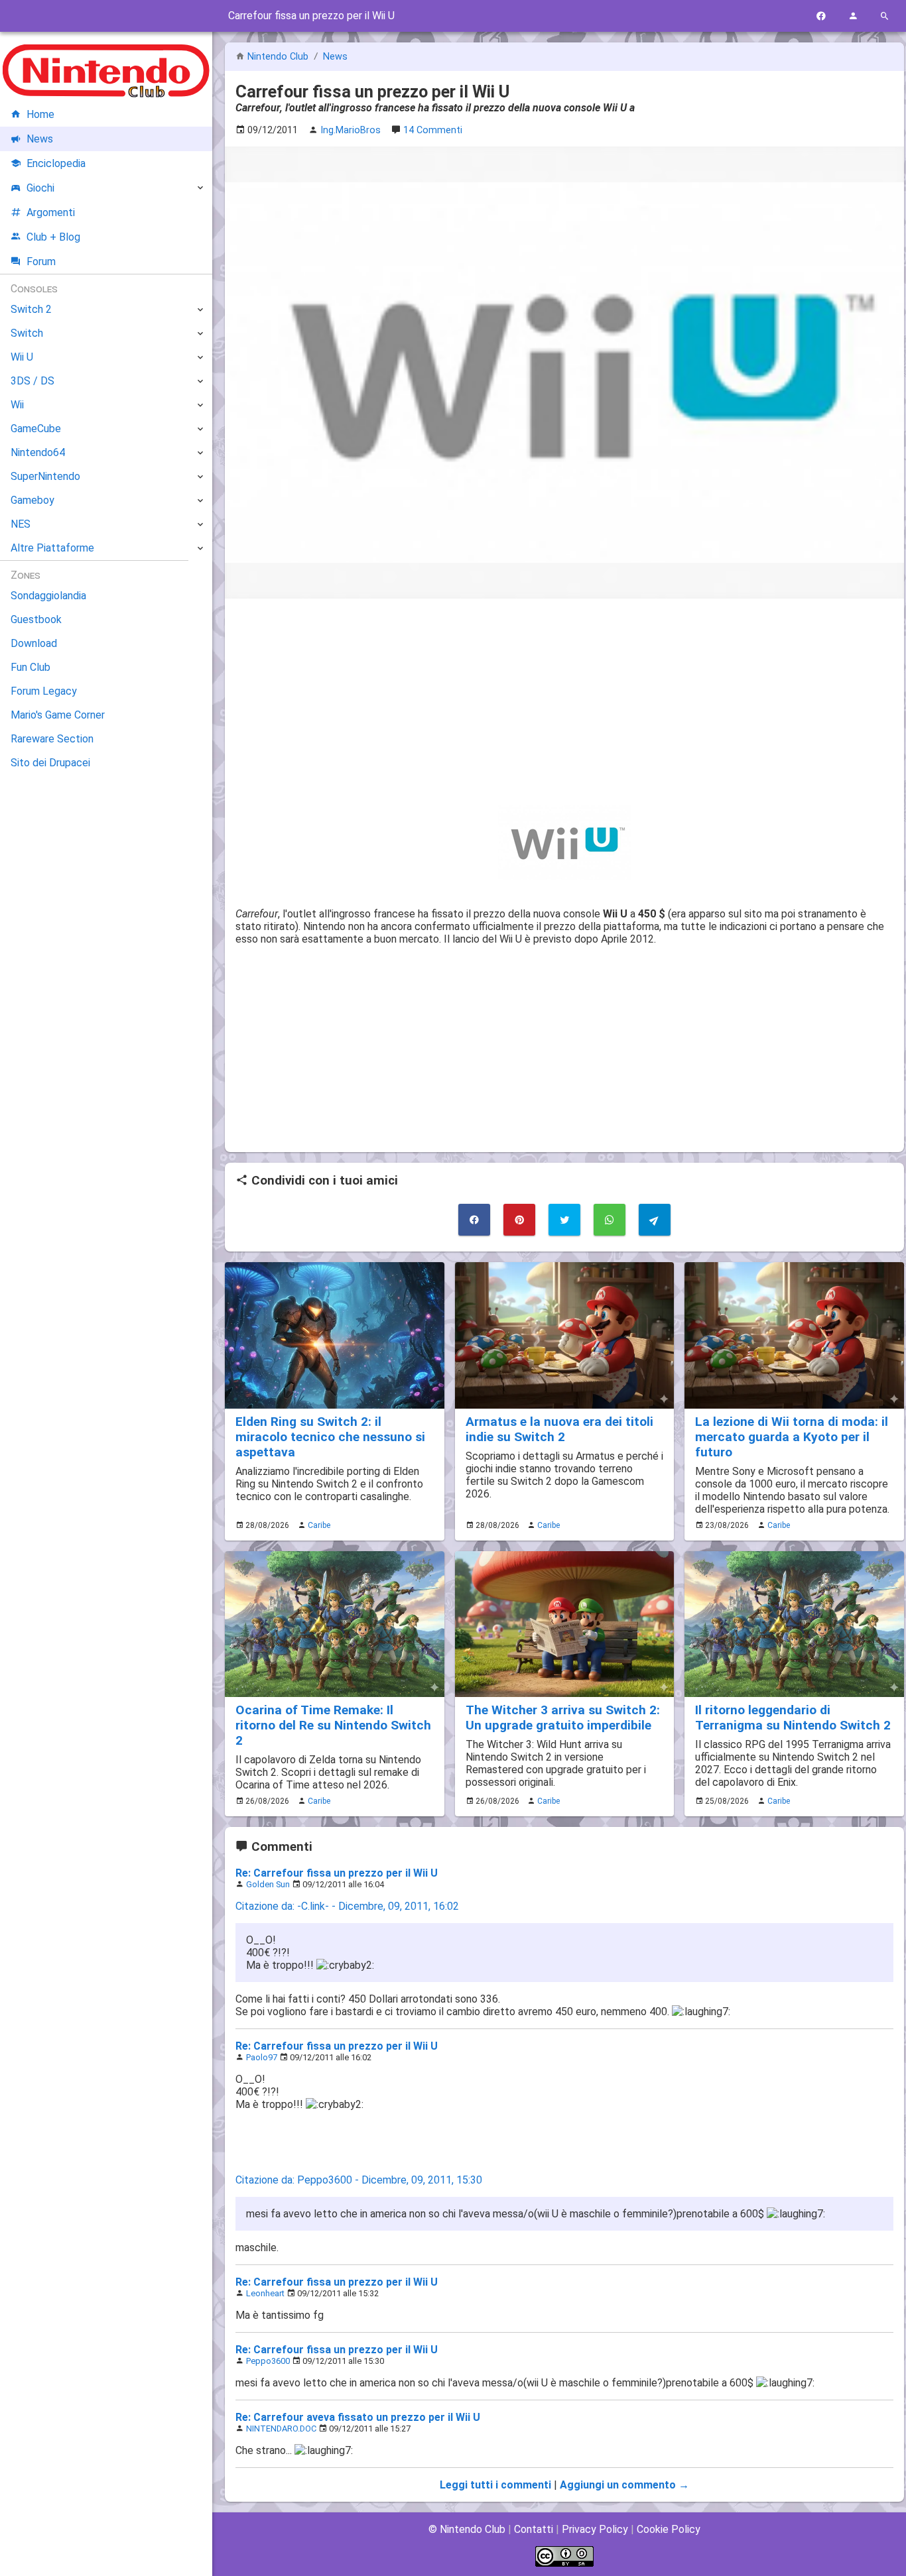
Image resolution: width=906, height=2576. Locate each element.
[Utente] (853, 16)
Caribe (319, 1525)
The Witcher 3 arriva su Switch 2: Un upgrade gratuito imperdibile (563, 1718)
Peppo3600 (268, 2361)
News (335, 57)
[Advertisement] (564, 702)
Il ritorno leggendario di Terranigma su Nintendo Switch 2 (793, 1718)
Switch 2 (31, 309)
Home (40, 114)
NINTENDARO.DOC (281, 2429)
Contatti (534, 2529)
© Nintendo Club (467, 2529)
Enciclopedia (56, 163)
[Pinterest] (519, 1220)
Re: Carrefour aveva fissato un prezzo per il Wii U (358, 2417)
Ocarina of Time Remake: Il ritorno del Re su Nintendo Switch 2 (333, 1725)
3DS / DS (32, 381)
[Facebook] (821, 16)
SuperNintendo (45, 476)
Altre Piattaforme (52, 548)
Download (34, 643)
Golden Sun (268, 1884)
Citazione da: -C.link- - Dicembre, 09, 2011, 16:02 (347, 1906)
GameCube (36, 429)
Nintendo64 (38, 452)
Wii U (22, 357)
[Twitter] (564, 1220)
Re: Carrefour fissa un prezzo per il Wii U (337, 1873)
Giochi (40, 188)
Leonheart (265, 2293)
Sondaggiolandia (48, 596)
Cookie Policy (669, 2529)
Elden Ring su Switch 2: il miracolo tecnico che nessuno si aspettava (330, 1437)
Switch (27, 333)
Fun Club (31, 667)
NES (21, 524)
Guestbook (36, 619)
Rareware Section (52, 739)
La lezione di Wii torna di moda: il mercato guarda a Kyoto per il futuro (792, 1437)
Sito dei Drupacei (50, 763)
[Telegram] (655, 1220)
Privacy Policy (595, 2529)
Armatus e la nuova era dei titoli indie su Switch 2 (559, 1429)
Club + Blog (53, 237)
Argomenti (51, 212)
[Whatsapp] (610, 1220)
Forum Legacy (44, 691)
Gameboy (32, 500)
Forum (41, 262)
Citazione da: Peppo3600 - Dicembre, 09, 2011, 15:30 (359, 2180)
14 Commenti (433, 130)
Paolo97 (262, 2057)
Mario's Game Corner (58, 715)
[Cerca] (885, 16)
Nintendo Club (278, 57)
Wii (17, 405)
